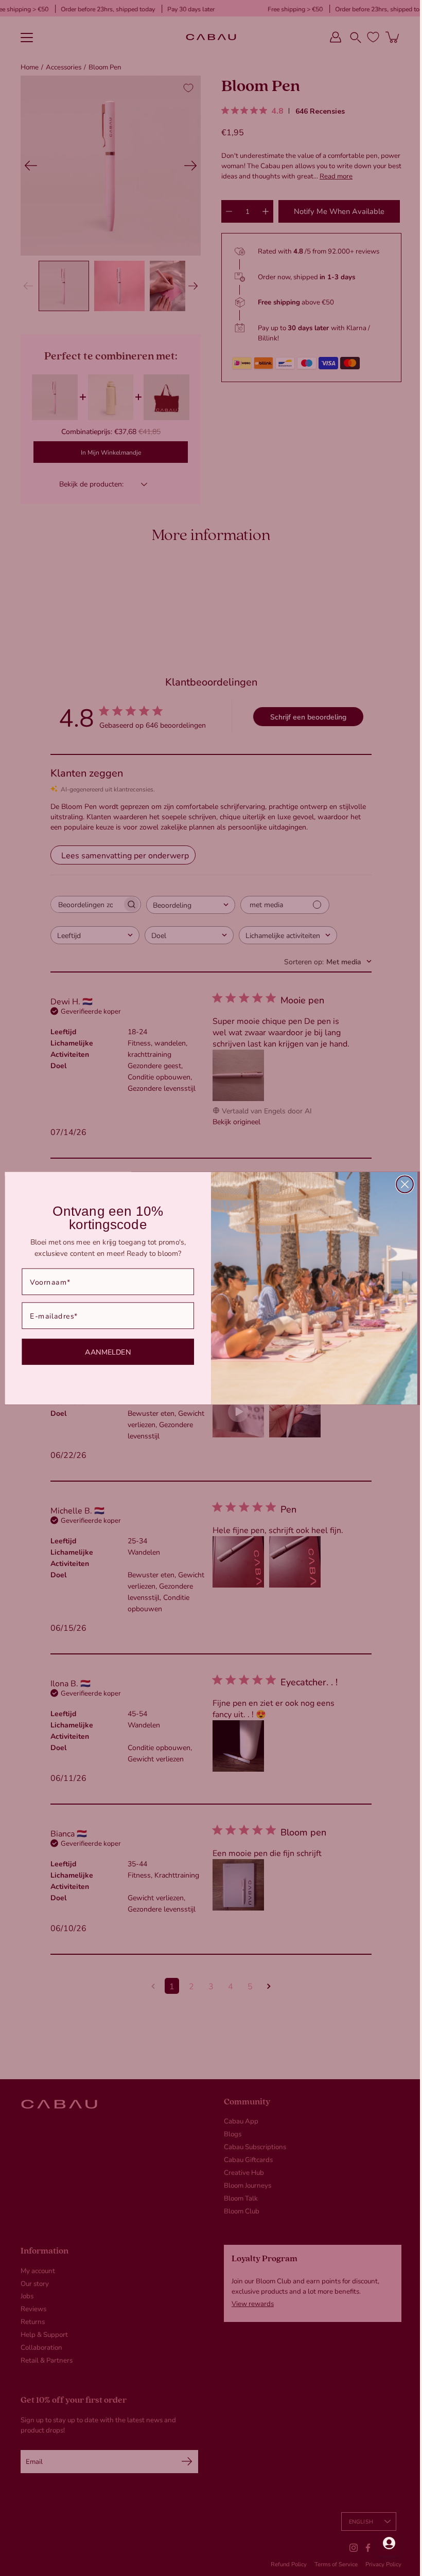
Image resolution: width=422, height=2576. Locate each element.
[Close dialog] (401, 1184)
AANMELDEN (104, 1351)
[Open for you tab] (381, 2543)
